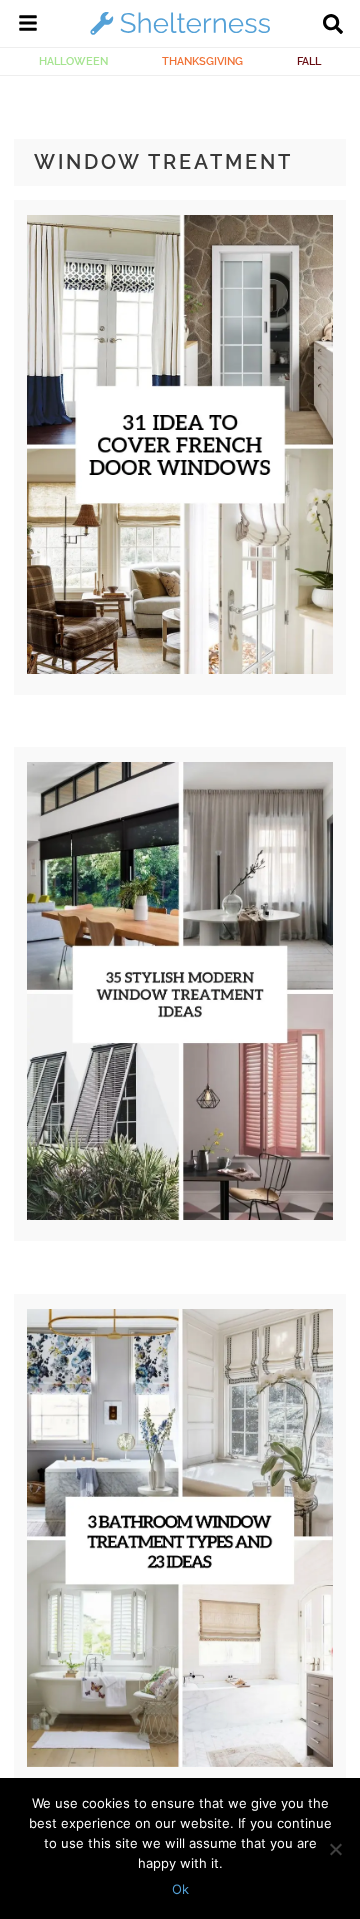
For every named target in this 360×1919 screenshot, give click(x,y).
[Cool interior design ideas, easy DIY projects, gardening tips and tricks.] (180, 34)
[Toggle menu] (28, 26)
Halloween (73, 61)
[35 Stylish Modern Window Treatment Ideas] (179, 1215)
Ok (180, 1889)
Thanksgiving (202, 61)
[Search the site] (333, 26)
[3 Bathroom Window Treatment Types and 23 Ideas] (179, 1762)
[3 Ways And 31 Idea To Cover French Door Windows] (179, 669)
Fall (309, 61)
